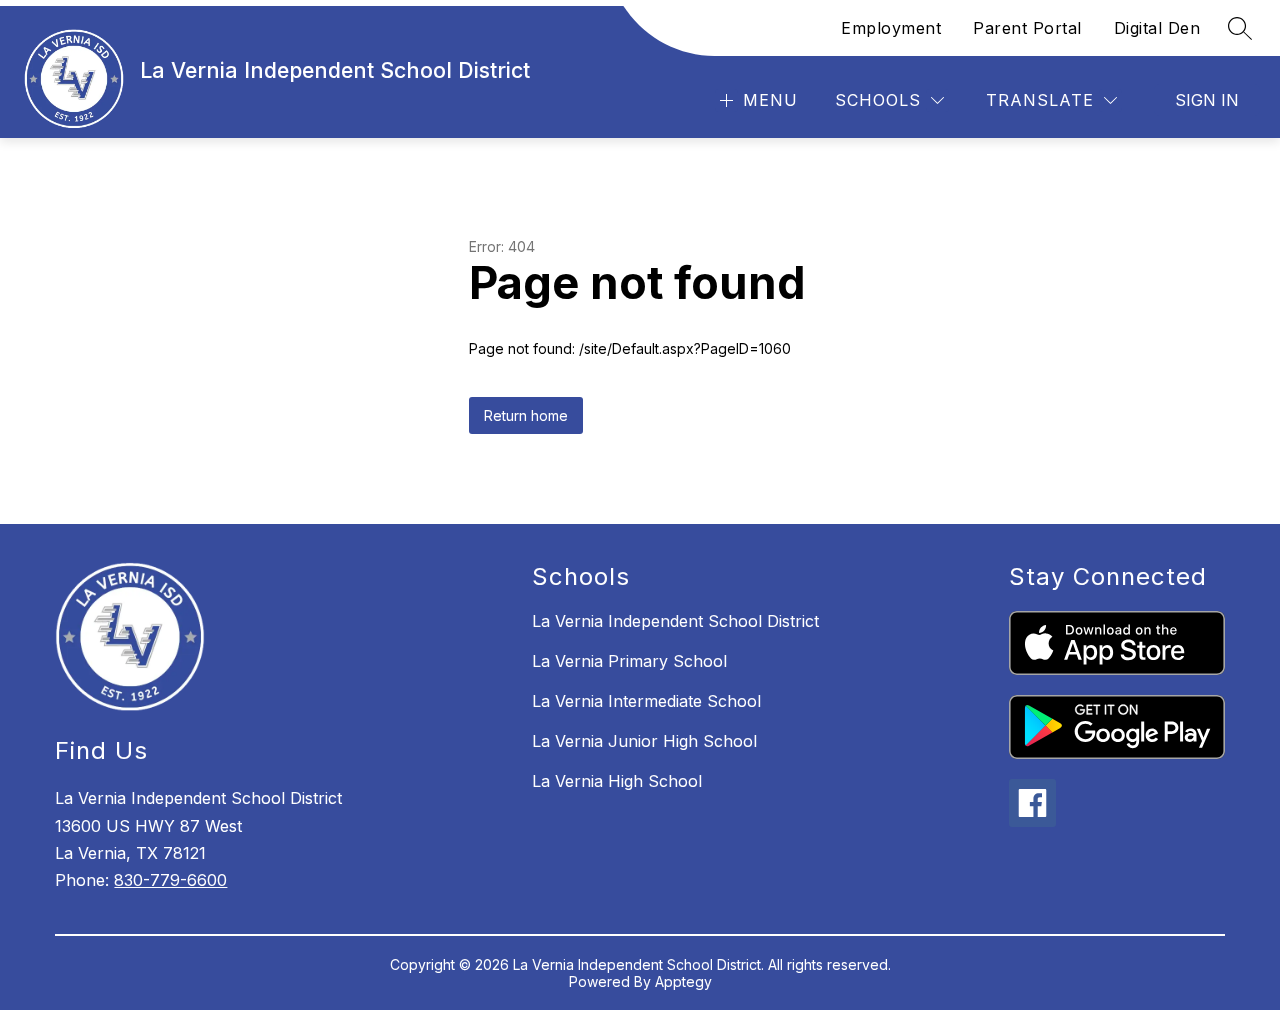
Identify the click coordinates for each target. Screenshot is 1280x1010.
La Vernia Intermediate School (646, 701)
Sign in (1207, 100)
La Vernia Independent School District (675, 621)
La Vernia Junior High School (644, 741)
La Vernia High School (617, 781)
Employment (891, 28)
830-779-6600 (170, 880)
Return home (526, 415)
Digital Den (1157, 28)
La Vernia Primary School (629, 661)
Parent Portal (1027, 28)
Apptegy (683, 981)
